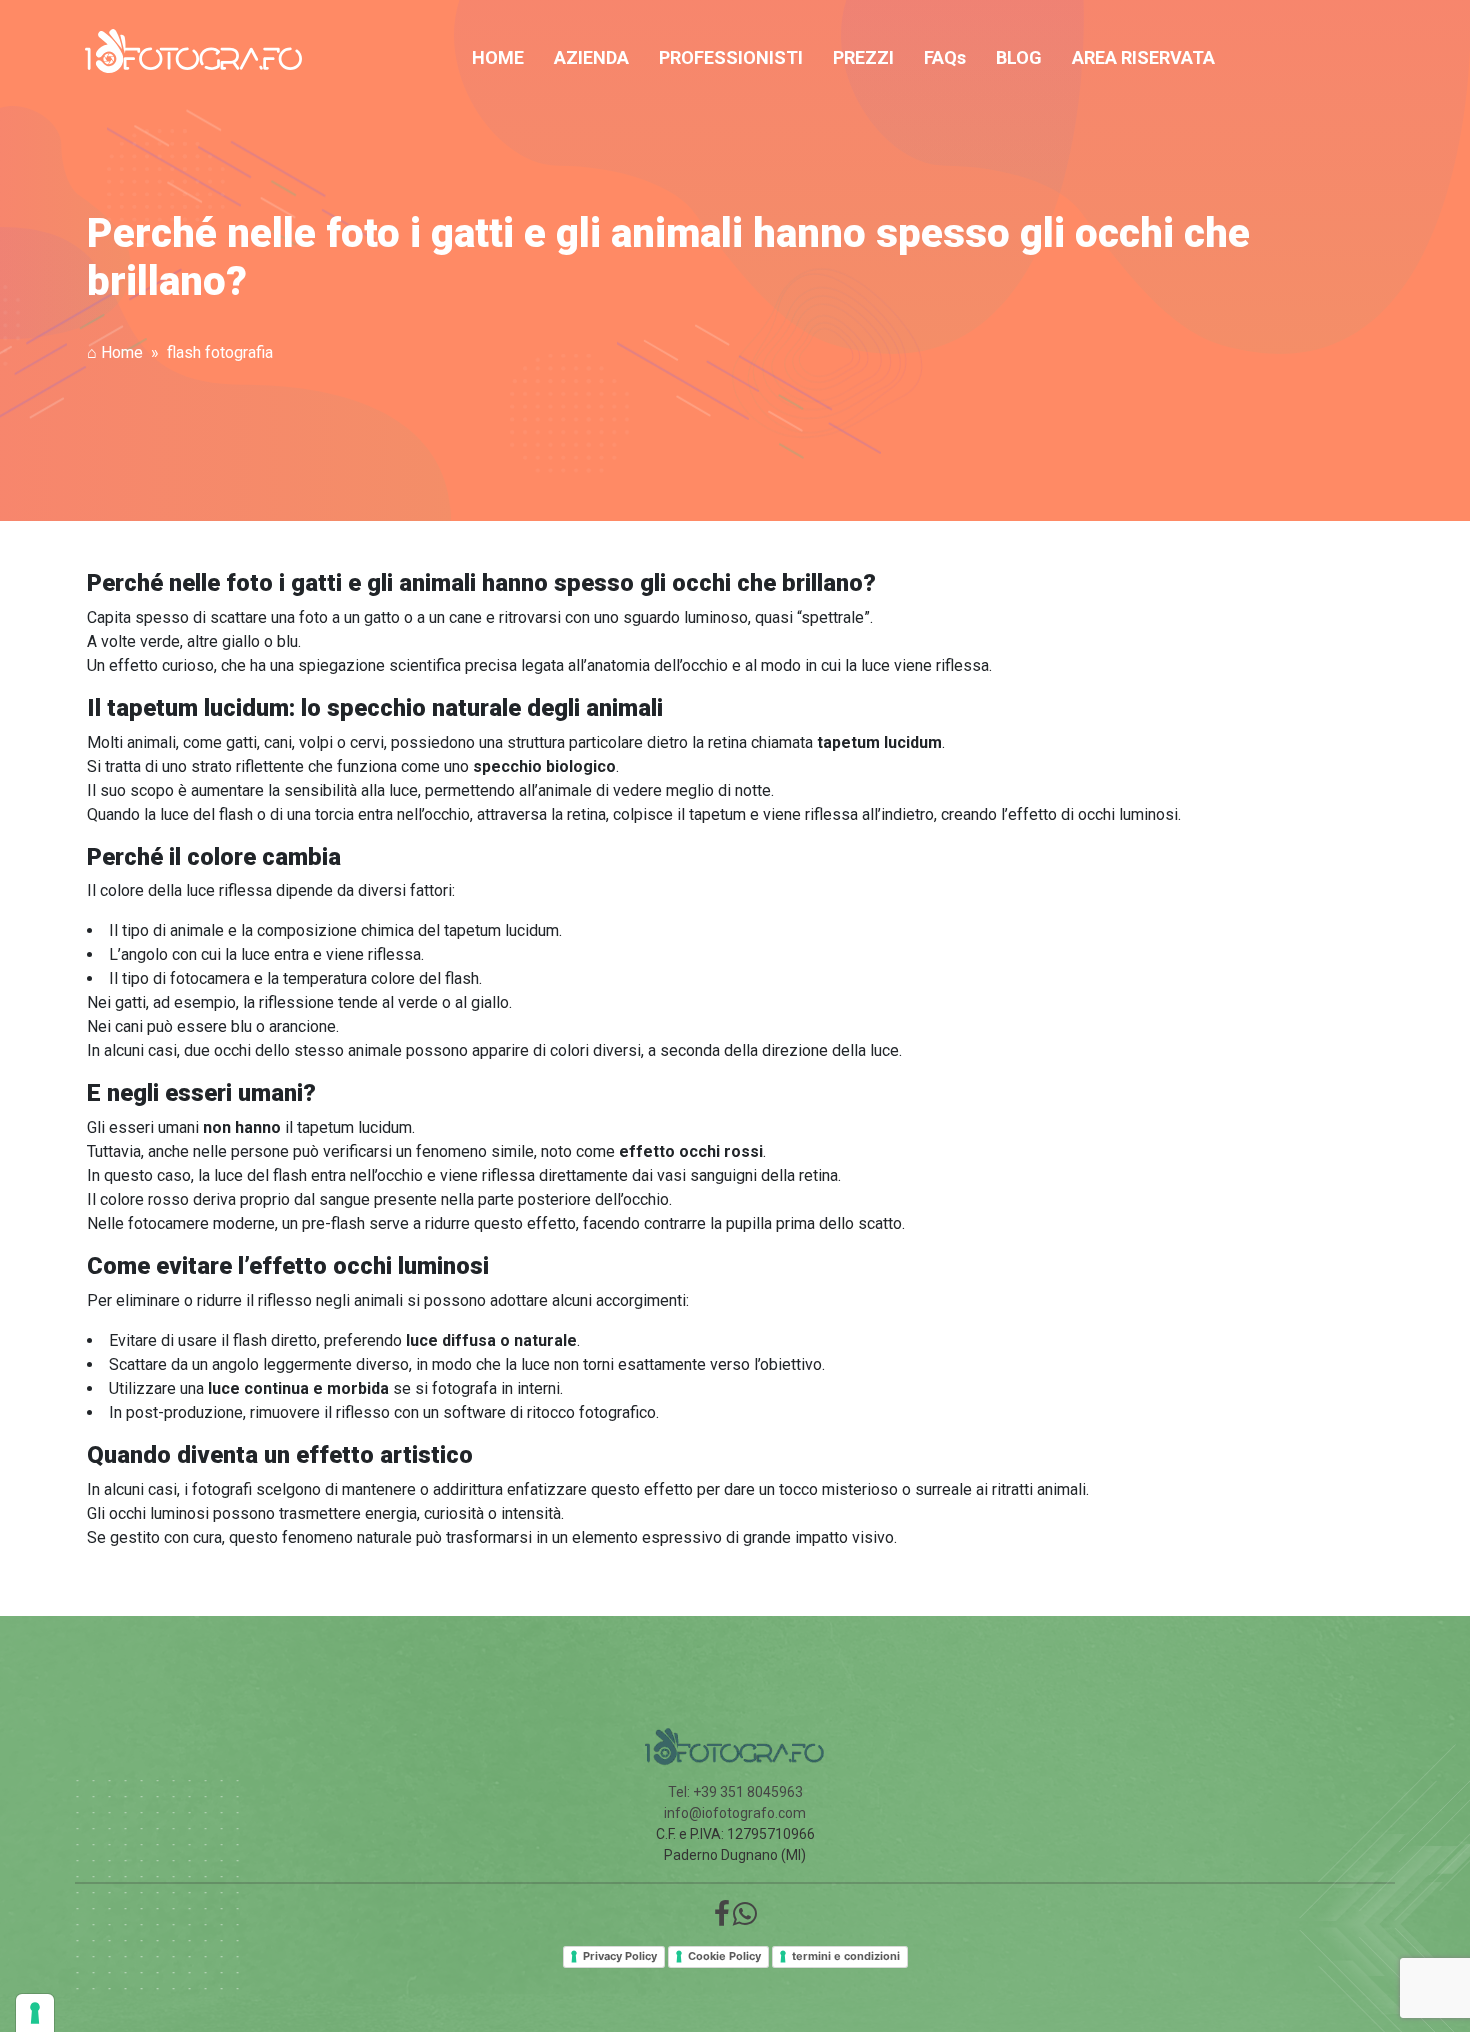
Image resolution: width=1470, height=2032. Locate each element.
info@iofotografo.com (735, 1813)
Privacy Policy (620, 1956)
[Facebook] (722, 1919)
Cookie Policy (724, 1956)
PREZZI (863, 57)
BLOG (1019, 57)
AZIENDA (591, 57)
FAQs (945, 57)
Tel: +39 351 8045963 (735, 1792)
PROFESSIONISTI (731, 57)
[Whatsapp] (745, 1919)
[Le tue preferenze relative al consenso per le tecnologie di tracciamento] (35, 2013)
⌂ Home (115, 352)
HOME (498, 57)
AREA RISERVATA (1143, 57)
